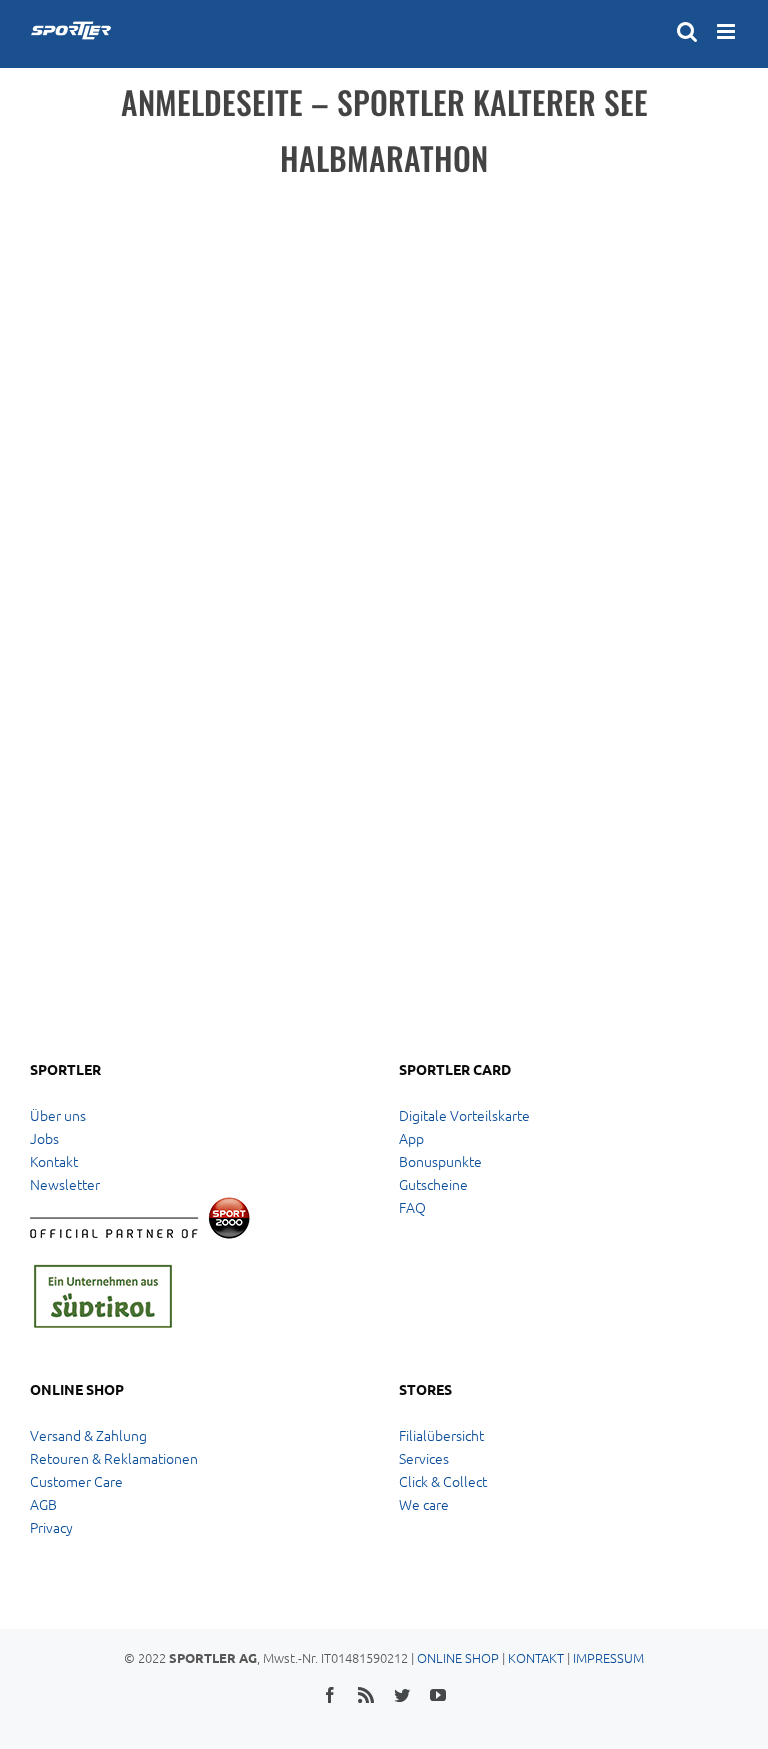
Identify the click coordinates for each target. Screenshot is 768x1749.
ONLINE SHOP (458, 1657)
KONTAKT (536, 1657)
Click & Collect (443, 1481)
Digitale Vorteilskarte (464, 1115)
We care (424, 1504)
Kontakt (54, 1161)
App (411, 1138)
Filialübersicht (441, 1435)
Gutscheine (433, 1184)
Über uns (58, 1115)
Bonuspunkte (440, 1161)
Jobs (44, 1138)
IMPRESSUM (608, 1657)
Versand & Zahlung (88, 1435)
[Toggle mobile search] (687, 31)
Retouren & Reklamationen (114, 1458)
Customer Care (76, 1481)
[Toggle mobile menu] (727, 31)
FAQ (412, 1207)
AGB (43, 1504)
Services (424, 1458)
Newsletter (65, 1184)
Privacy (51, 1527)
